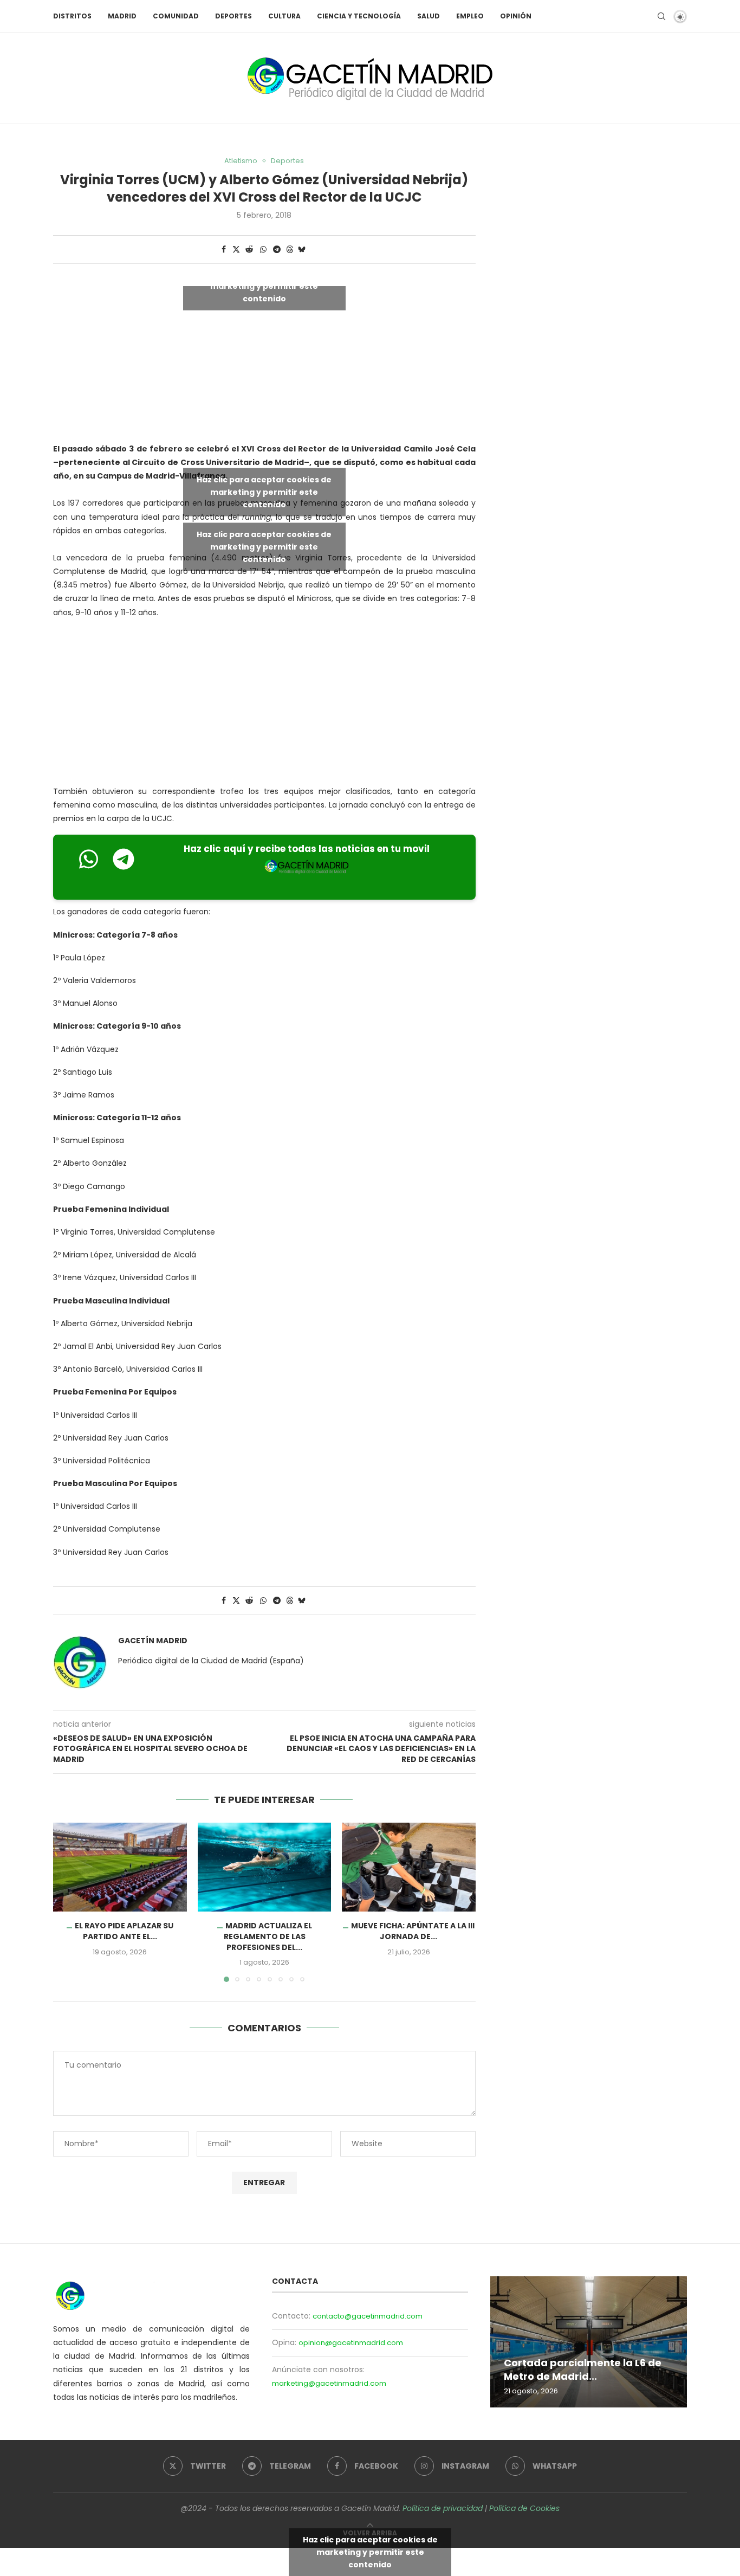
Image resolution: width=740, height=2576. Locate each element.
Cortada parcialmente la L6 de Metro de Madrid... (583, 2369)
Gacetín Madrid (153, 1641)
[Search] (661, 16)
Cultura (284, 16)
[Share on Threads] (290, 250)
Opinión (516, 16)
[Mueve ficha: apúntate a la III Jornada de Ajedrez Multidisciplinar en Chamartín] (409, 1867)
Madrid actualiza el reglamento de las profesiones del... (267, 1936)
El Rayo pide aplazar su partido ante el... (124, 1931)
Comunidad (176, 16)
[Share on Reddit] (249, 250)
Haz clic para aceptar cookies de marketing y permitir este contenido (264, 286)
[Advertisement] (264, 705)
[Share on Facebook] (224, 250)
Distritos (72, 16)
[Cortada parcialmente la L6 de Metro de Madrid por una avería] (589, 2342)
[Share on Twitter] (236, 250)
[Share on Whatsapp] (263, 250)
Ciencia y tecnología (359, 16)
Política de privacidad (443, 2508)
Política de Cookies (524, 2508)
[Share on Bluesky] (302, 250)
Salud (429, 16)
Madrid (122, 16)
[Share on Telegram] (277, 250)
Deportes (233, 16)
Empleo (470, 16)
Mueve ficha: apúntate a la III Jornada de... (413, 1931)
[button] (68, 1902)
